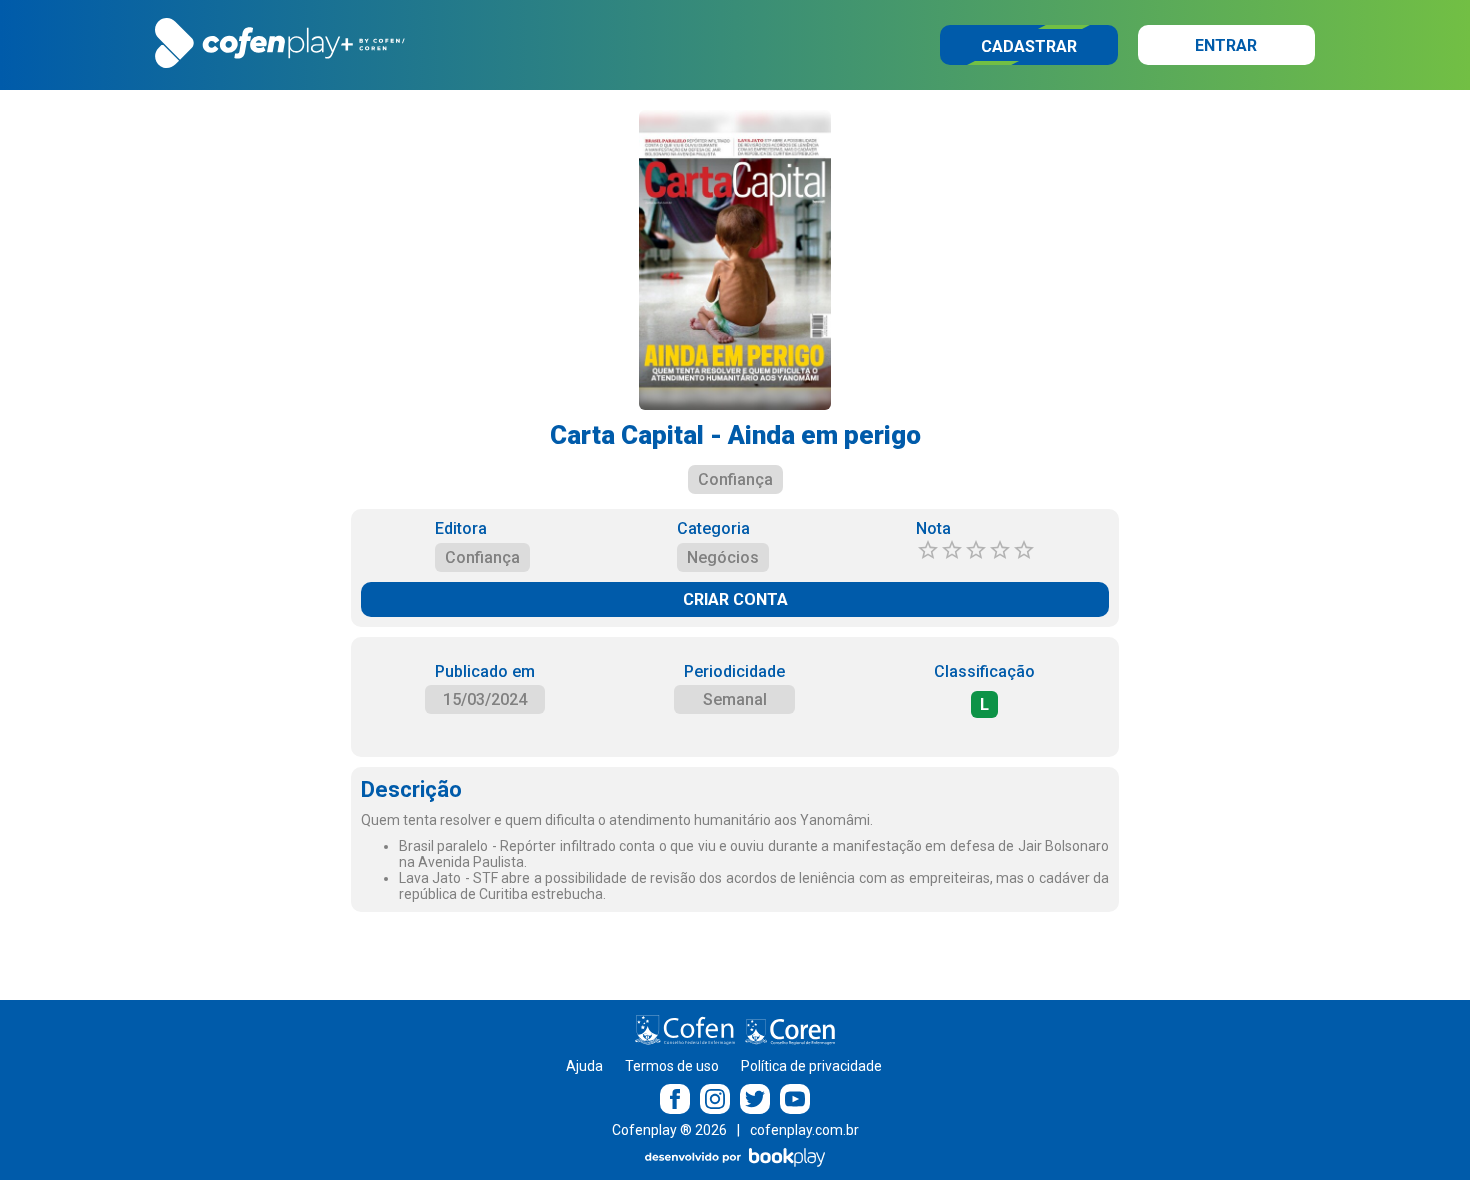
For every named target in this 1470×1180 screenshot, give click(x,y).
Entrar (1226, 45)
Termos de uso (672, 1066)
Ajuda (584, 1066)
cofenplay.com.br (804, 1130)
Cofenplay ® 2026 (669, 1130)
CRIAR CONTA (735, 599)
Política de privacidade (811, 1066)
